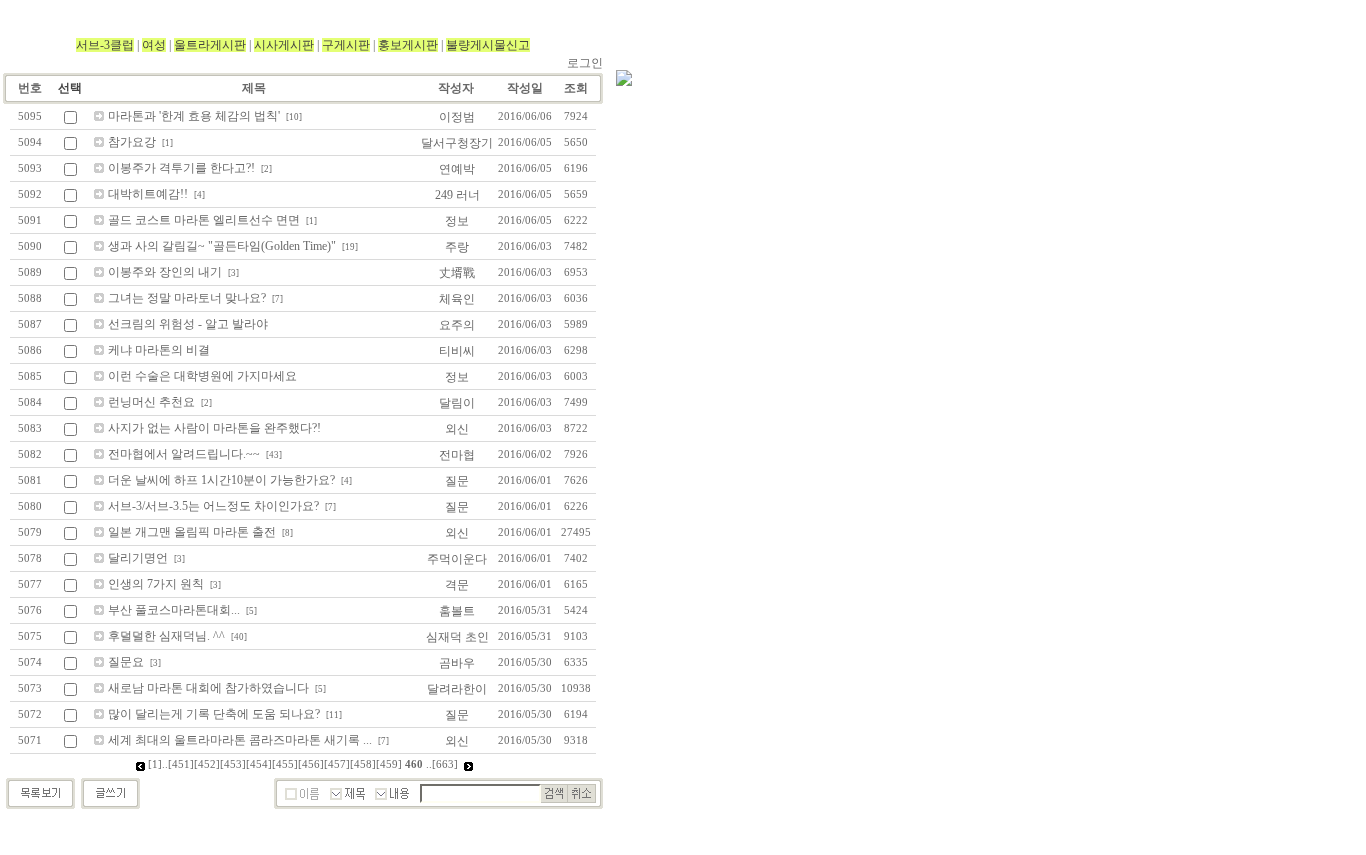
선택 (70, 88)
